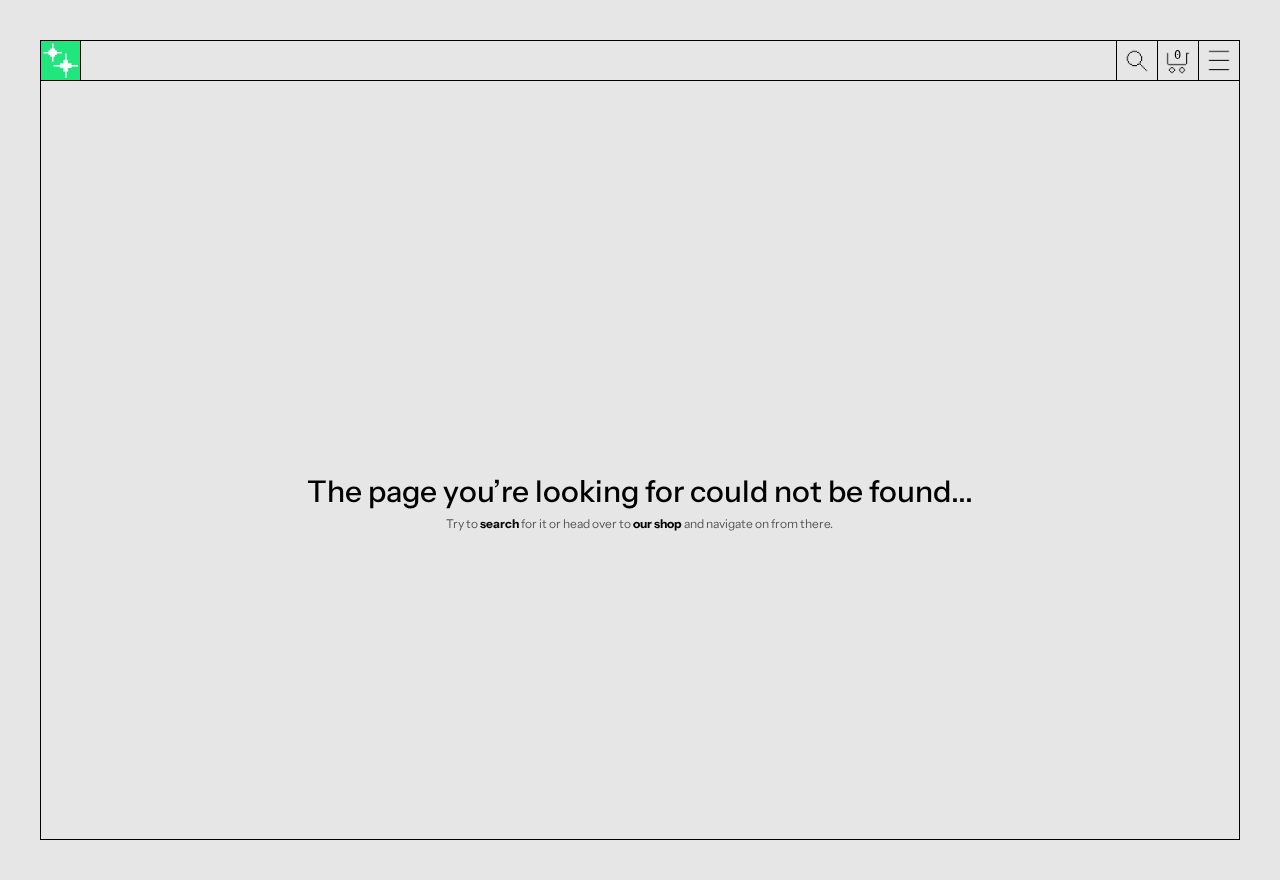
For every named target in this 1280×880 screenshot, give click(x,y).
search (499, 523)
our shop (657, 523)
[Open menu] (1218, 61)
